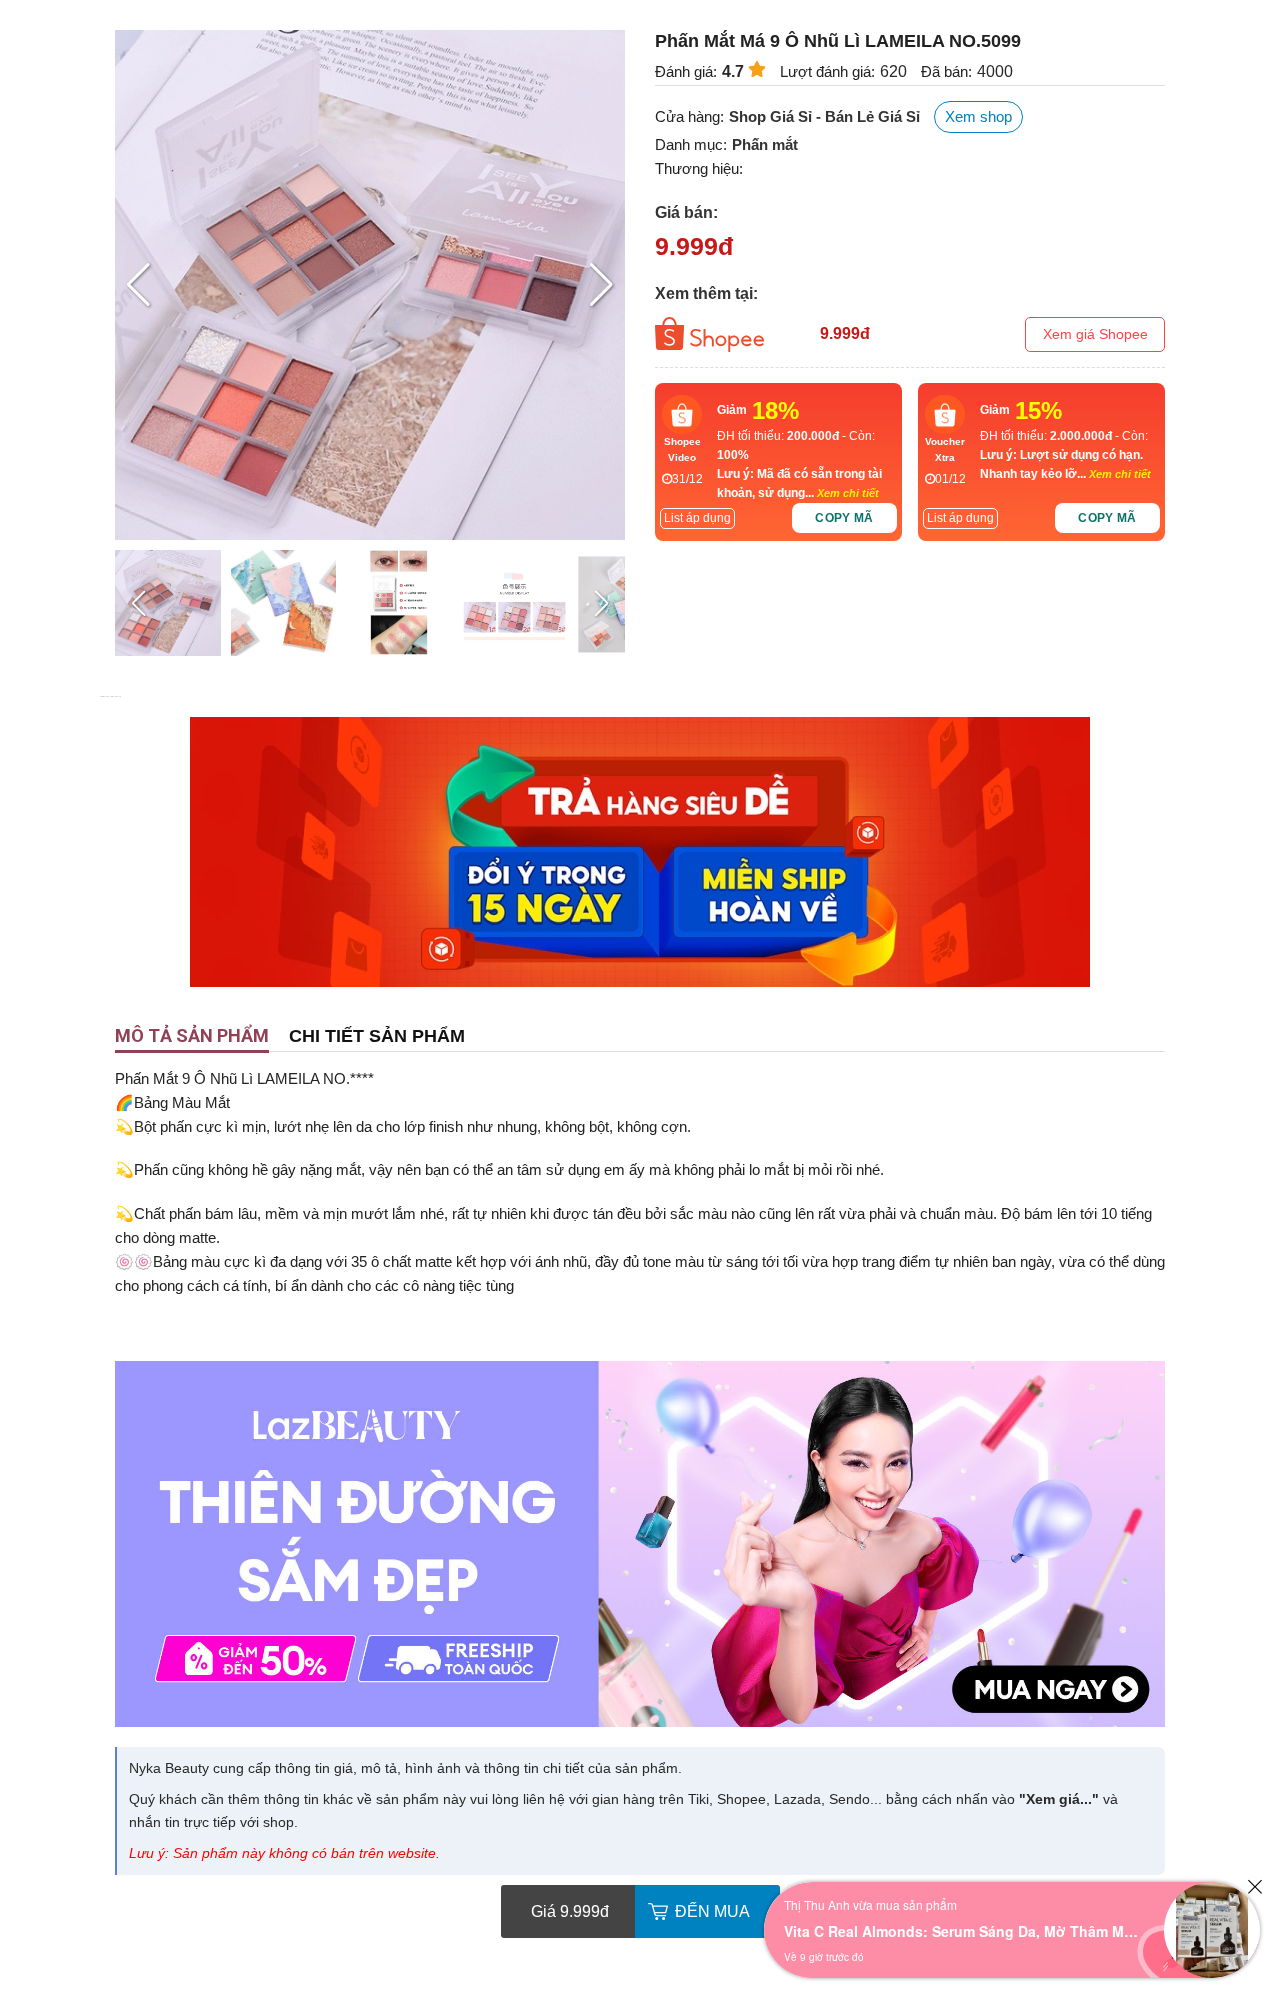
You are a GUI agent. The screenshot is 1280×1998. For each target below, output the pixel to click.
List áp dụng (697, 518)
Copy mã (844, 518)
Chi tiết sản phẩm (377, 1036)
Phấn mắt (765, 144)
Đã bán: (946, 71)
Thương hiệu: (699, 168)
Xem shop (978, 116)
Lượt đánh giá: (827, 71)
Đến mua (712, 1911)
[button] (601, 285)
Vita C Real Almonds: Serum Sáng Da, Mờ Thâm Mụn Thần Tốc (964, 1931)
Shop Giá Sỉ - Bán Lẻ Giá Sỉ (824, 116)
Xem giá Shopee (1095, 334)
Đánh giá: (686, 71)
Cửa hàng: (689, 116)
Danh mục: (691, 144)
